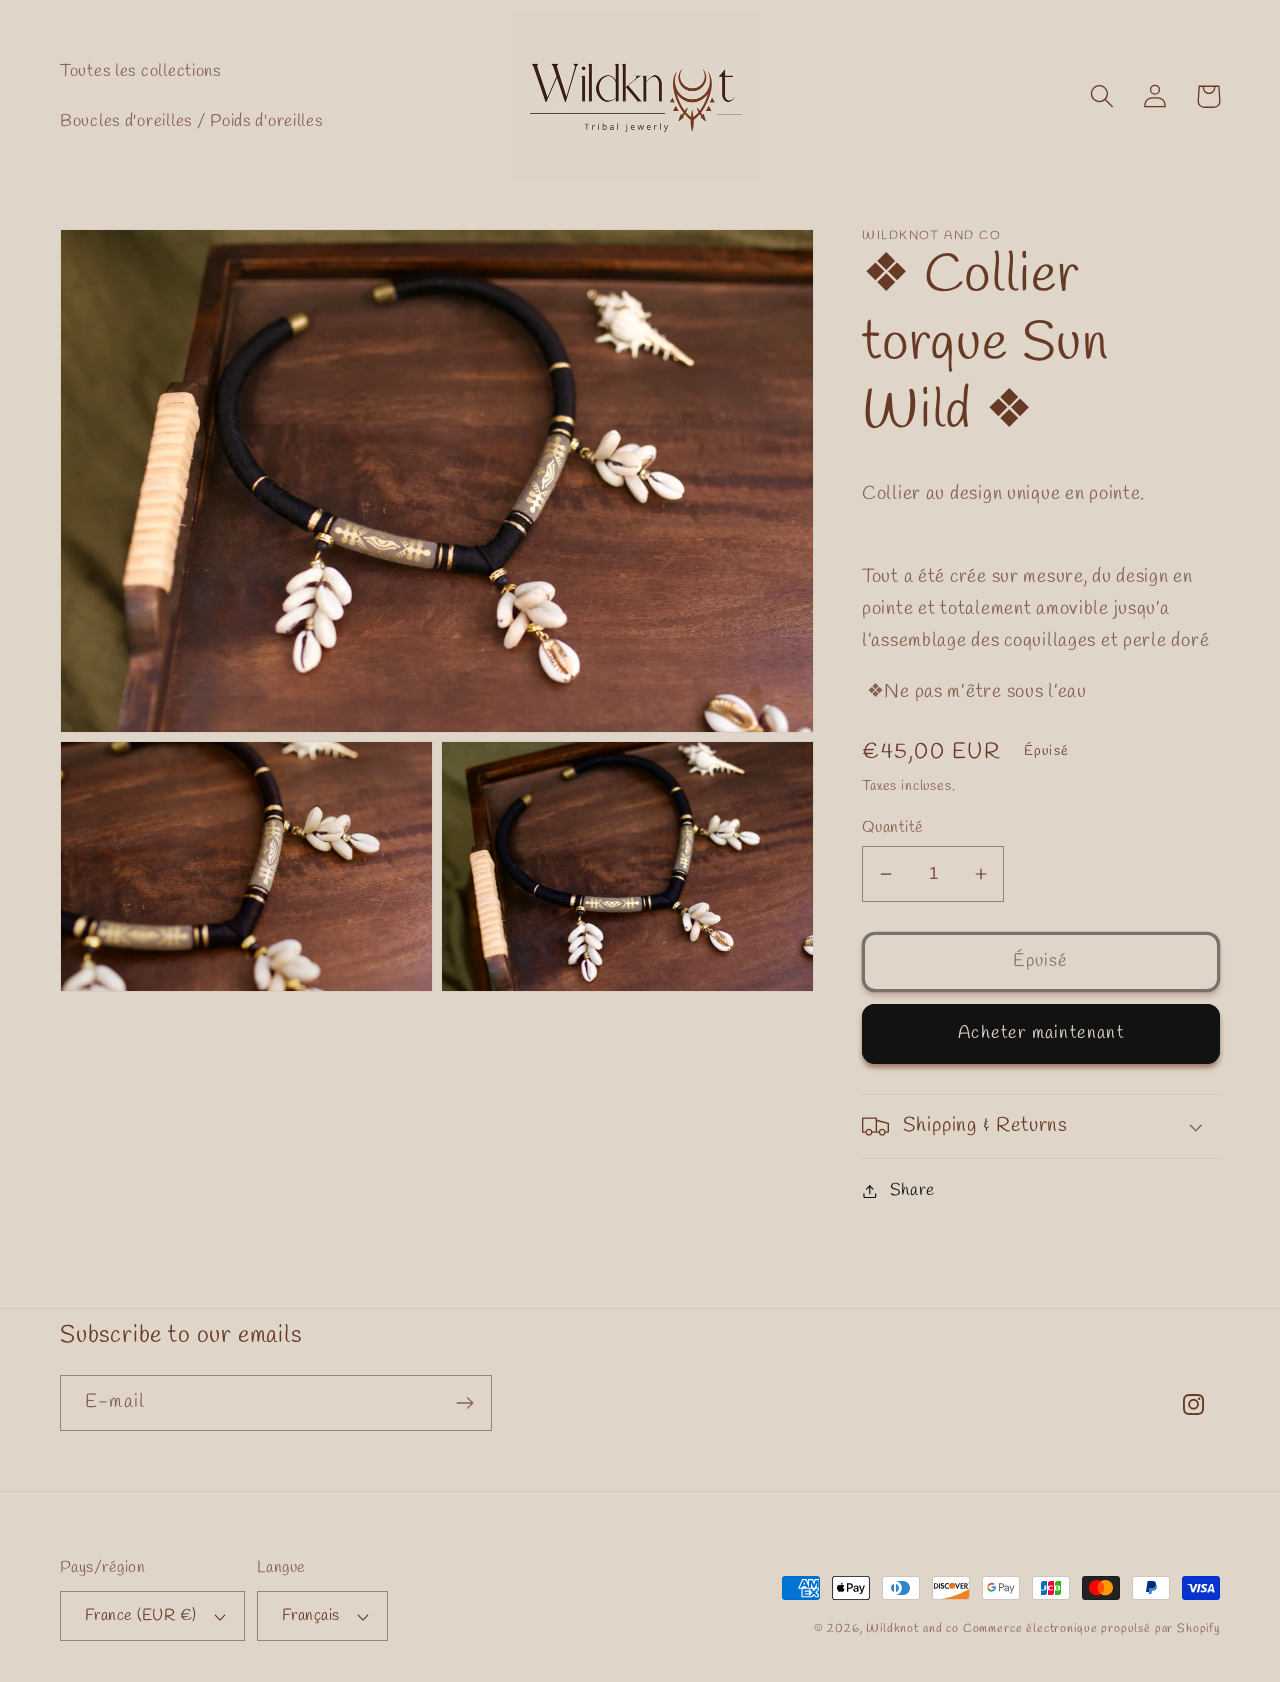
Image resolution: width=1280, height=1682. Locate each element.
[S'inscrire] (464, 1403)
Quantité (893, 827)
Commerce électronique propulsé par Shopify (1091, 1629)
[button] (1102, 96)
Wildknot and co (914, 1629)
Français (311, 1615)
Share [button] (912, 1190)
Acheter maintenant (1041, 1033)
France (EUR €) (141, 1615)
